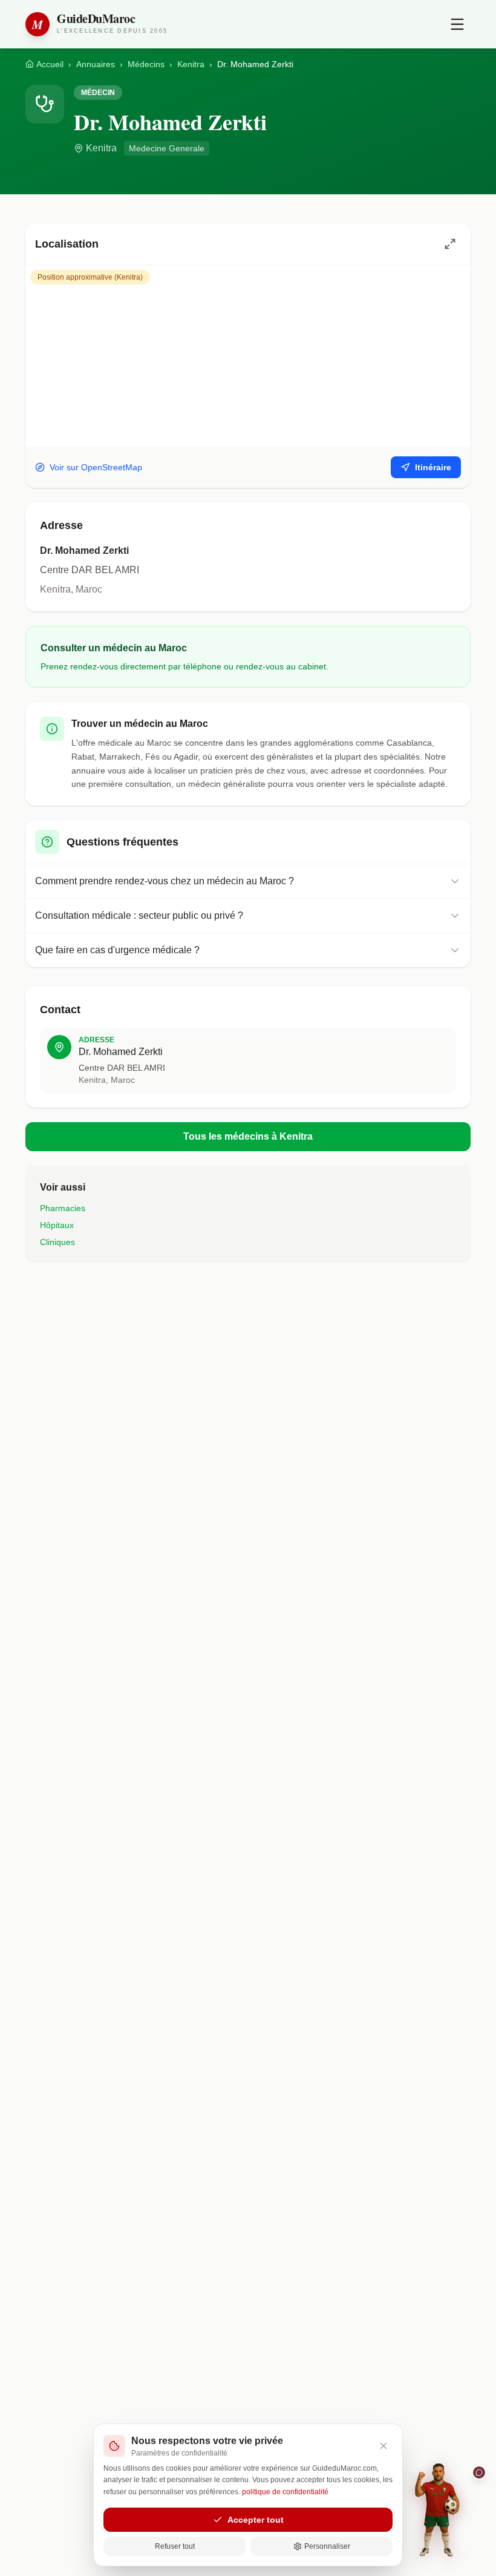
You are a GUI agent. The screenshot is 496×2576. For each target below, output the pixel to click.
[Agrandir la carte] (450, 244)
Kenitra (191, 64)
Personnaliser (327, 2546)
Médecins (146, 64)
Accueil (50, 64)
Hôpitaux (57, 1225)
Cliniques (57, 1242)
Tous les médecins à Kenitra (248, 1136)
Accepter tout (256, 2520)
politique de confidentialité (285, 2492)
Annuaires (96, 64)
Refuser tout (175, 2546)
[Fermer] (383, 2446)
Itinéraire (433, 467)
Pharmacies (63, 1208)
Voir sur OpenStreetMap (96, 467)
